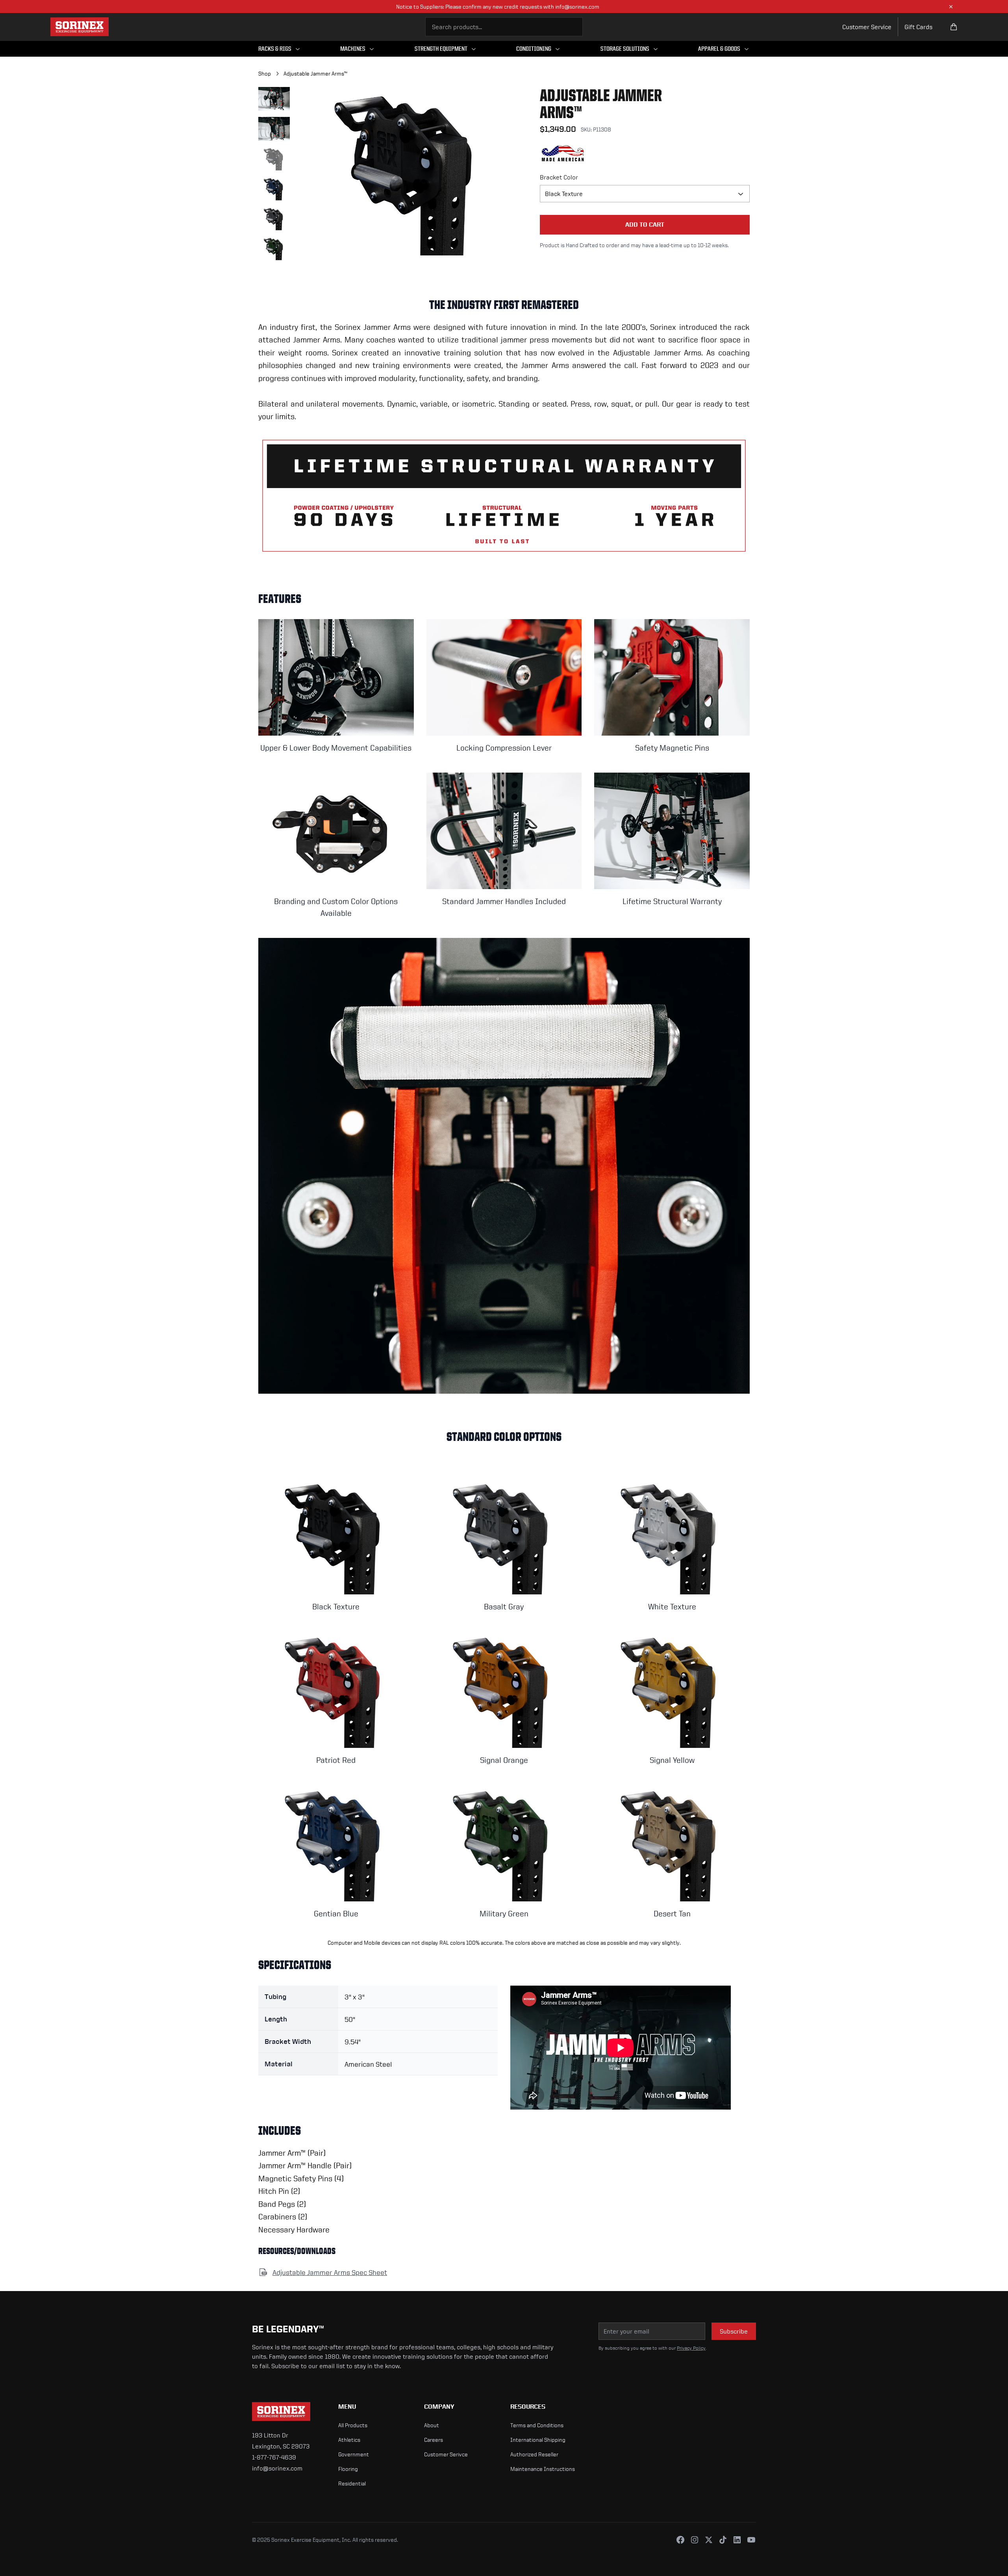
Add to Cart (645, 225)
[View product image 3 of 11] (274, 159)
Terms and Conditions (537, 2425)
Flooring (348, 2469)
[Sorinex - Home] (80, 27)
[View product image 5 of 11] (274, 218)
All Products (353, 2425)
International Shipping (538, 2440)
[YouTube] (751, 2540)
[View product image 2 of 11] (274, 129)
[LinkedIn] (737, 2540)
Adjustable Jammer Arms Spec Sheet (330, 2272)
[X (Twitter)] (709, 2540)
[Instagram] (695, 2540)
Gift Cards (918, 27)
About (432, 2425)
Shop (265, 73)
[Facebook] (680, 2540)
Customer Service (867, 27)
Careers (434, 2440)
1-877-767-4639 (274, 2457)
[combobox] (504, 27)
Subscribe (734, 2331)
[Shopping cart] (954, 27)
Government (354, 2454)
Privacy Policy (691, 2348)
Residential (352, 2483)
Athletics (349, 2440)
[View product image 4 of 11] (274, 189)
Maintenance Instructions (543, 2469)
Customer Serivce (446, 2454)
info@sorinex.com (277, 2468)
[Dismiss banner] (951, 7)
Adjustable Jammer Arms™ (315, 73)
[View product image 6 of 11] (274, 248)
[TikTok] (723, 2540)
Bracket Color (559, 177)
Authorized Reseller (534, 2454)
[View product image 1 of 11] (274, 99)
